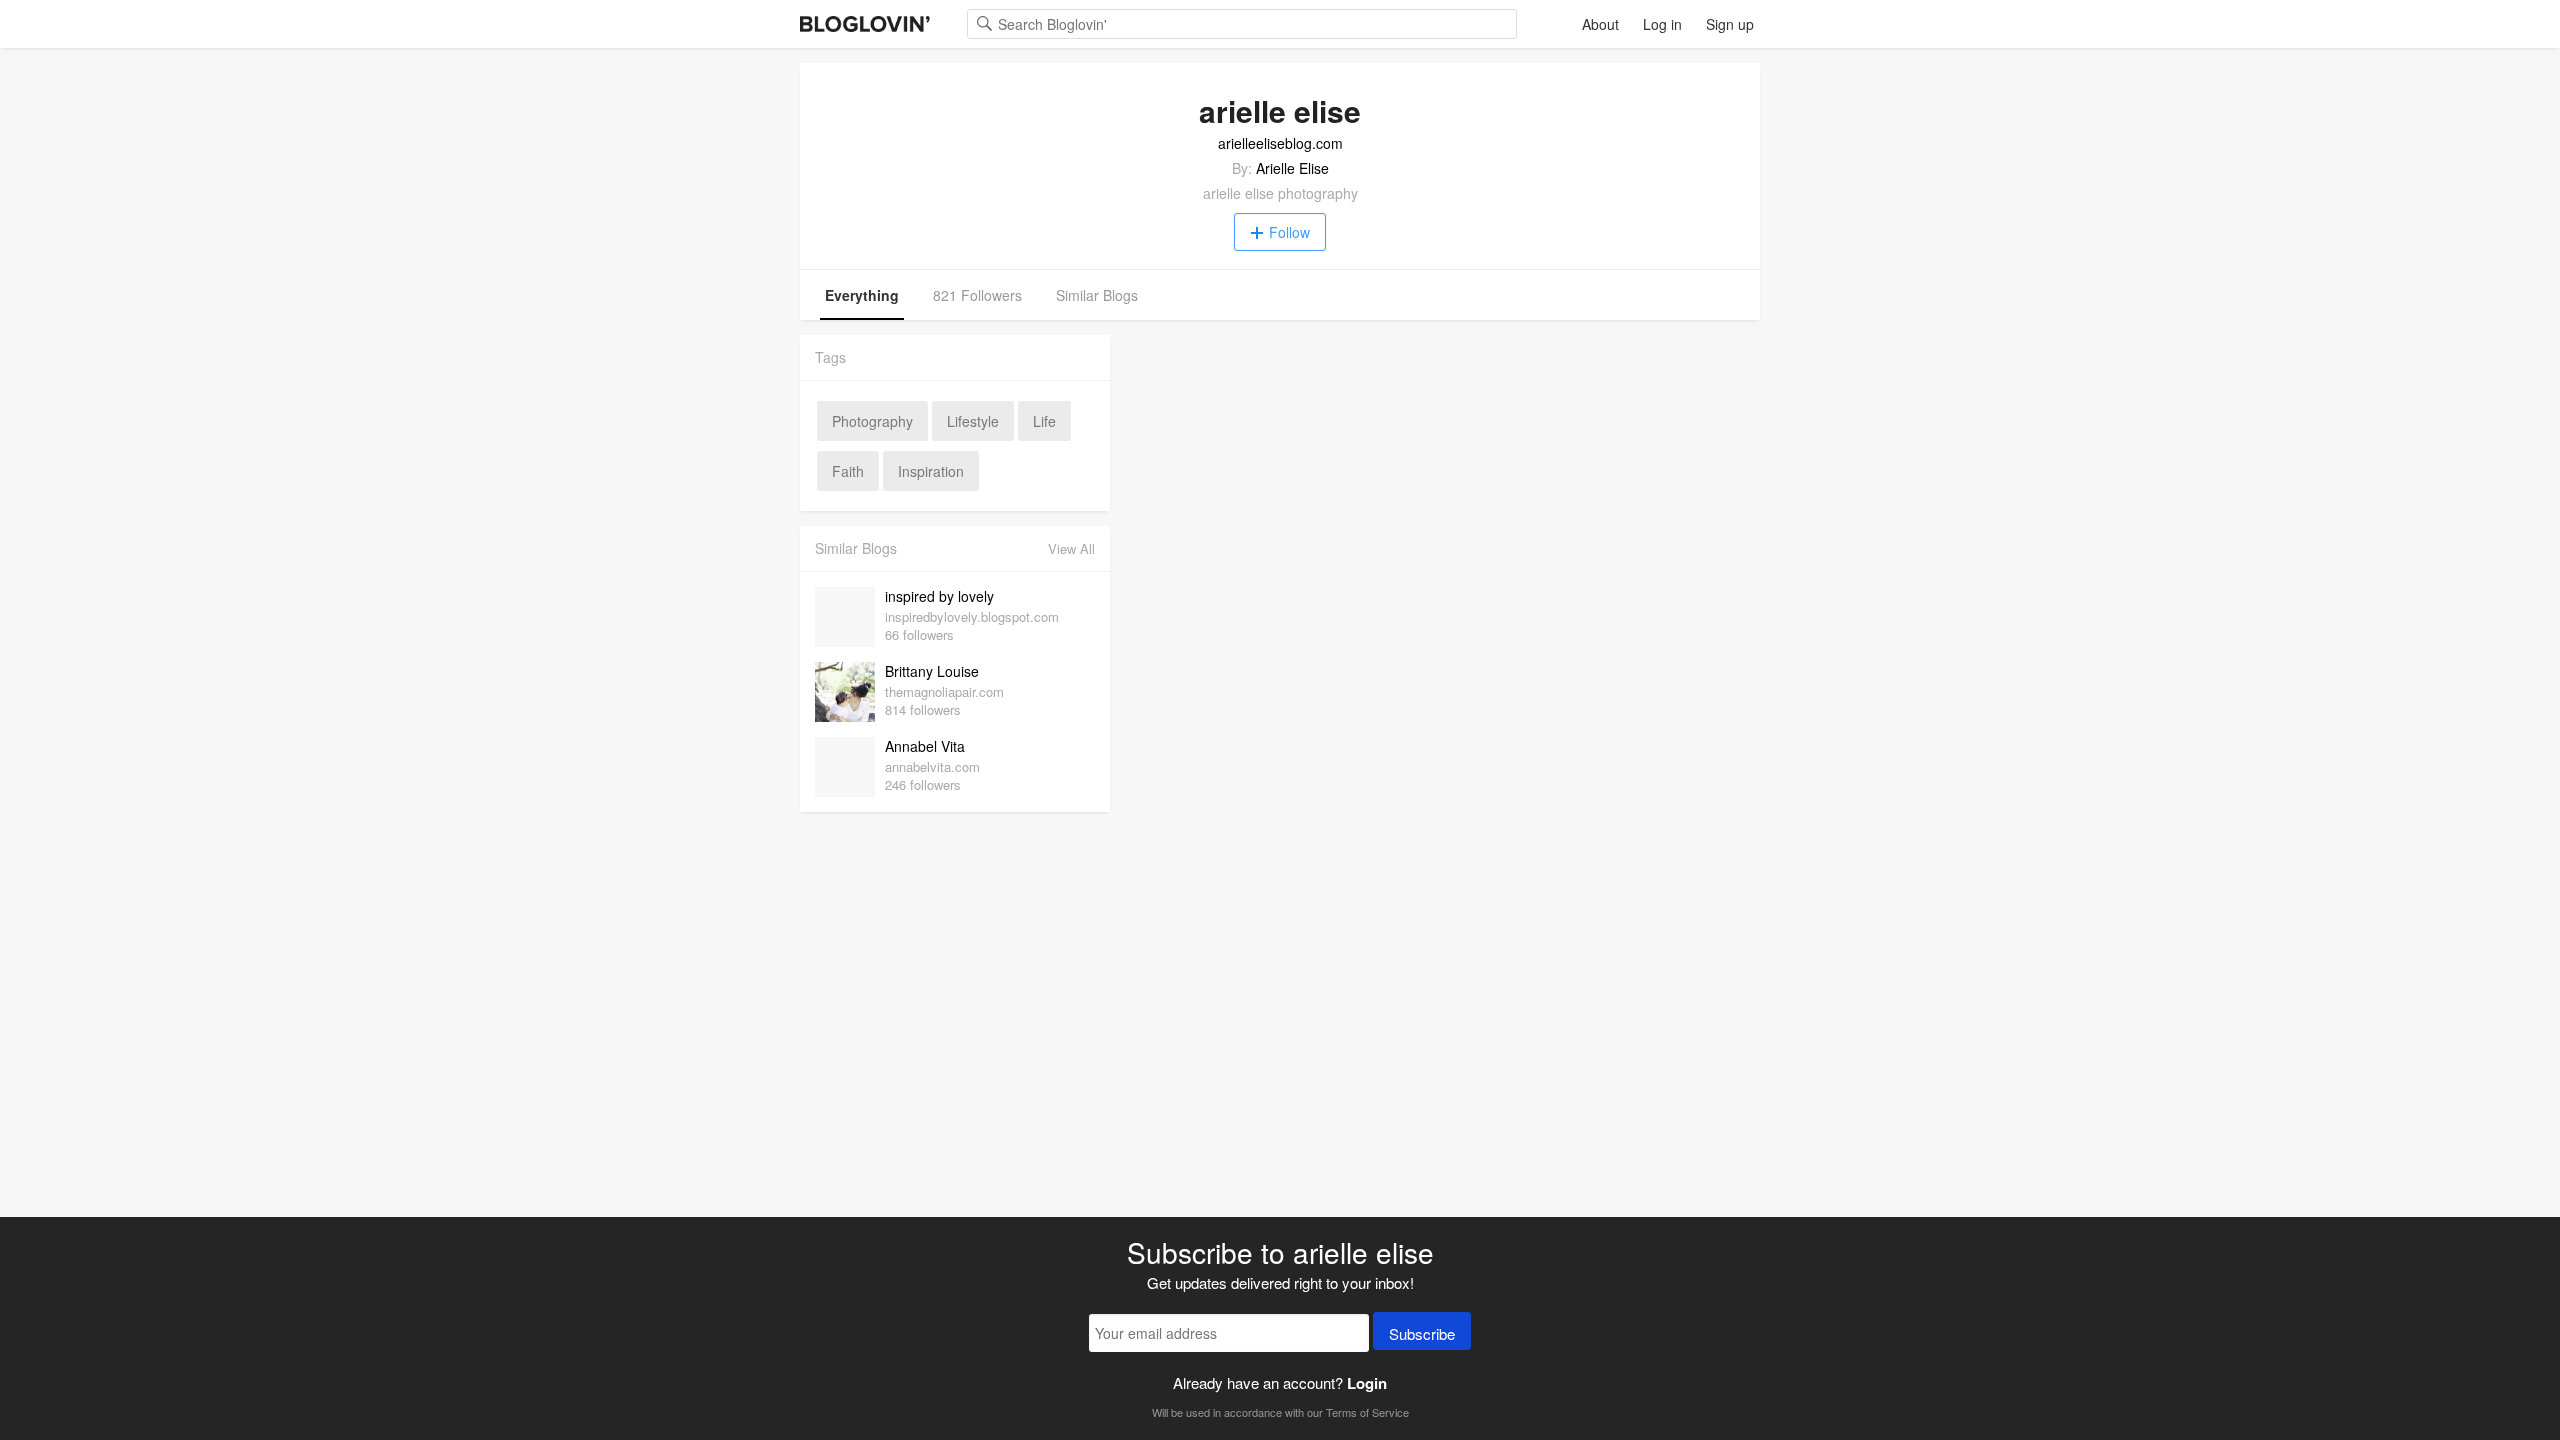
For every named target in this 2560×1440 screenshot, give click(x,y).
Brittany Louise (932, 671)
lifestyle (973, 421)
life (1044, 421)
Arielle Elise (1292, 168)
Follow (1289, 232)
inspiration (931, 471)
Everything (862, 295)
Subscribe (1422, 1333)
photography (872, 421)
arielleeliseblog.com (1280, 143)
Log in (1662, 24)
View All (1071, 548)
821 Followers (977, 295)
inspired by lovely (939, 596)
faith (848, 471)
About (1600, 24)
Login (1367, 1383)
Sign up (1730, 24)
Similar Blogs (1097, 295)
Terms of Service (1367, 1412)
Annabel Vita (925, 746)
